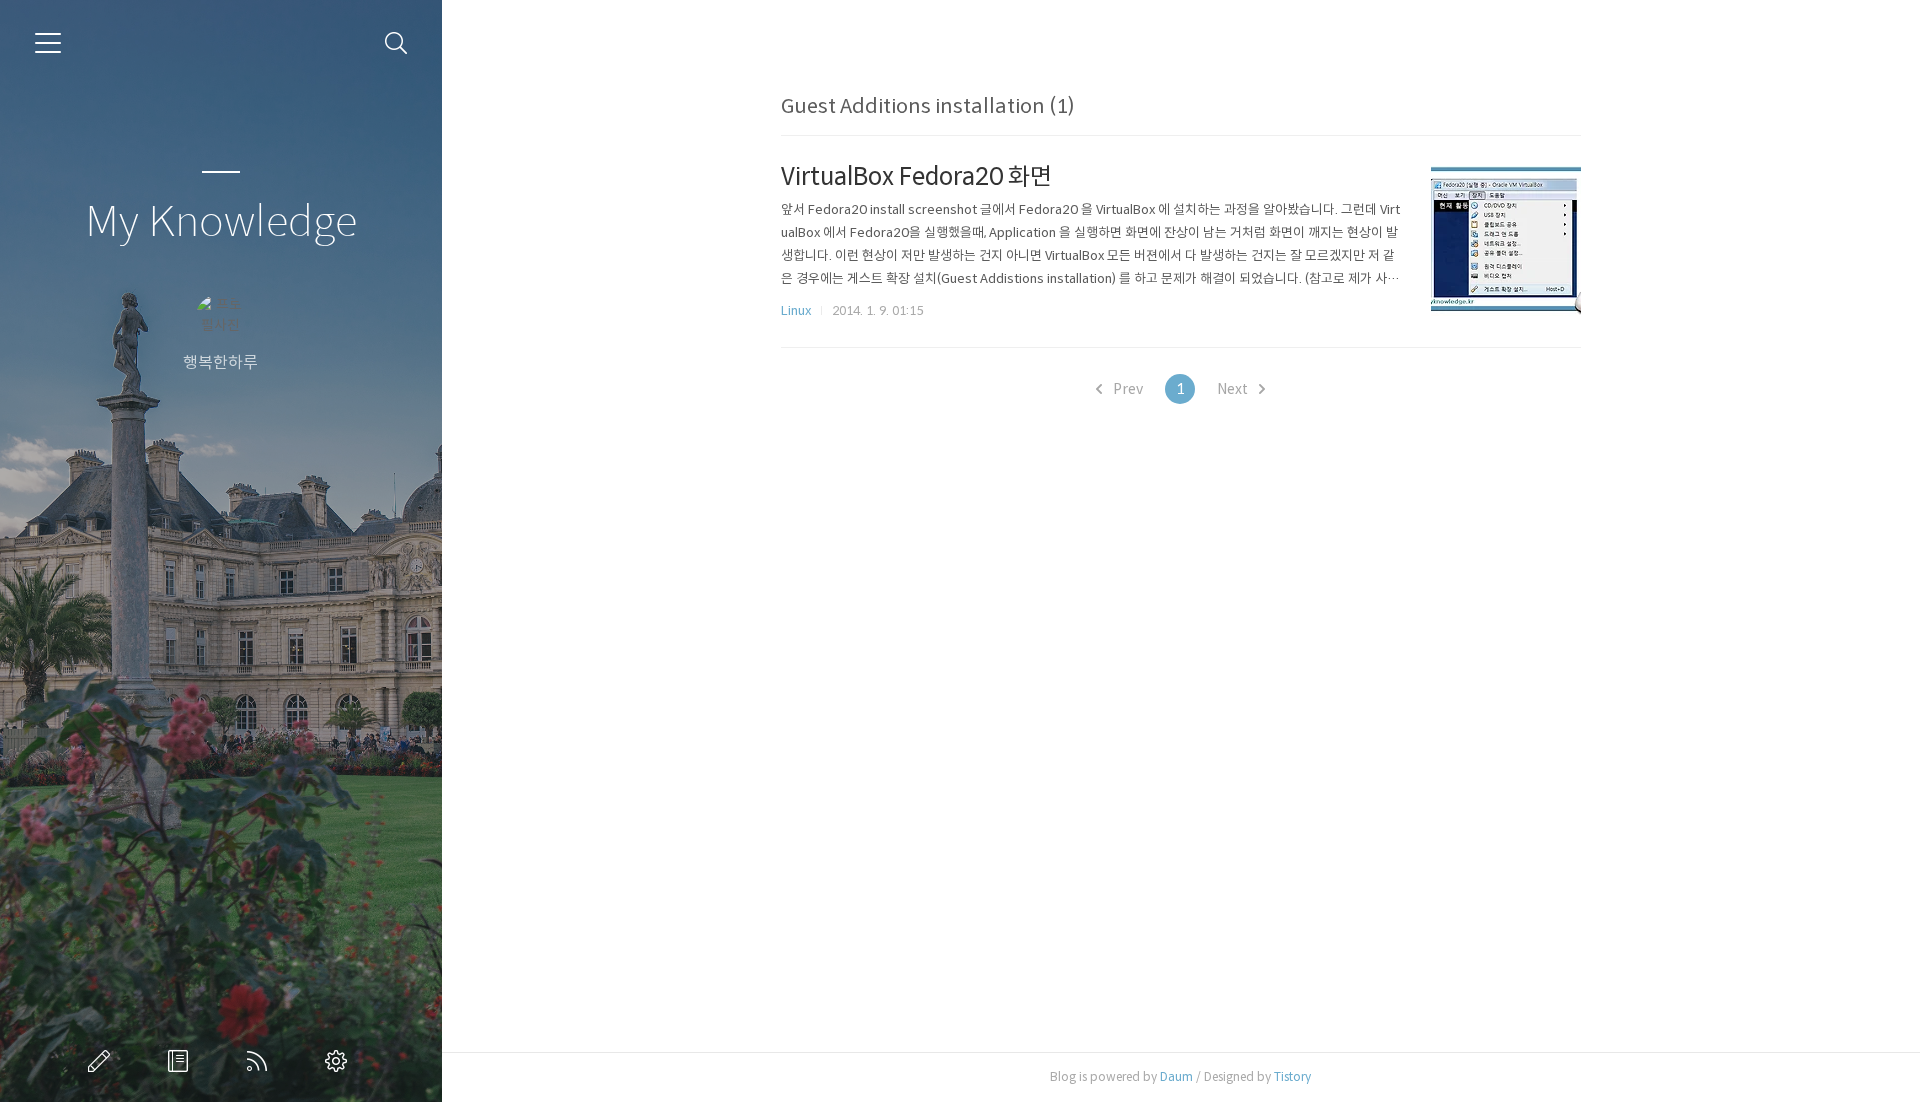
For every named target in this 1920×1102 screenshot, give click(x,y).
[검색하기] (396, 43)
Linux (796, 310)
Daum (1176, 1076)
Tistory (1292, 1076)
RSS (261, 1061)
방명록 (182, 1061)
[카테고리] (48, 43)
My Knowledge (221, 222)
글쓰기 (103, 1061)
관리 (340, 1061)
